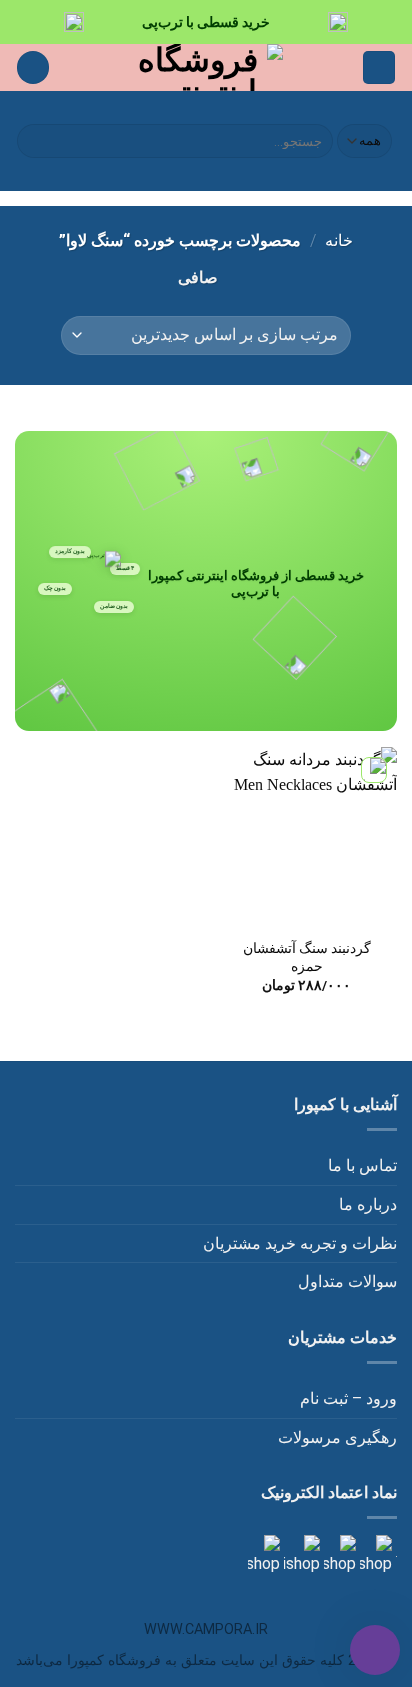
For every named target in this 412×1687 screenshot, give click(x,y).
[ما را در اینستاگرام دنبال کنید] (374, 1554)
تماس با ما (362, 1165)
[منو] (379, 67)
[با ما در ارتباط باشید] (264, 1554)
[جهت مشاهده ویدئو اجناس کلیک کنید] (300, 1554)
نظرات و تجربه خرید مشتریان (300, 1243)
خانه (339, 240)
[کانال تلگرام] (338, 1554)
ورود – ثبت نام (348, 1398)
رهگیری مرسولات (337, 1437)
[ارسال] (35, 141)
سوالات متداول (347, 1281)
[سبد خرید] (33, 67)
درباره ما (368, 1204)
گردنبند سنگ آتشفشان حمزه (307, 957)
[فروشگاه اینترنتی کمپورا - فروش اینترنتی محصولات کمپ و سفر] (206, 67)
